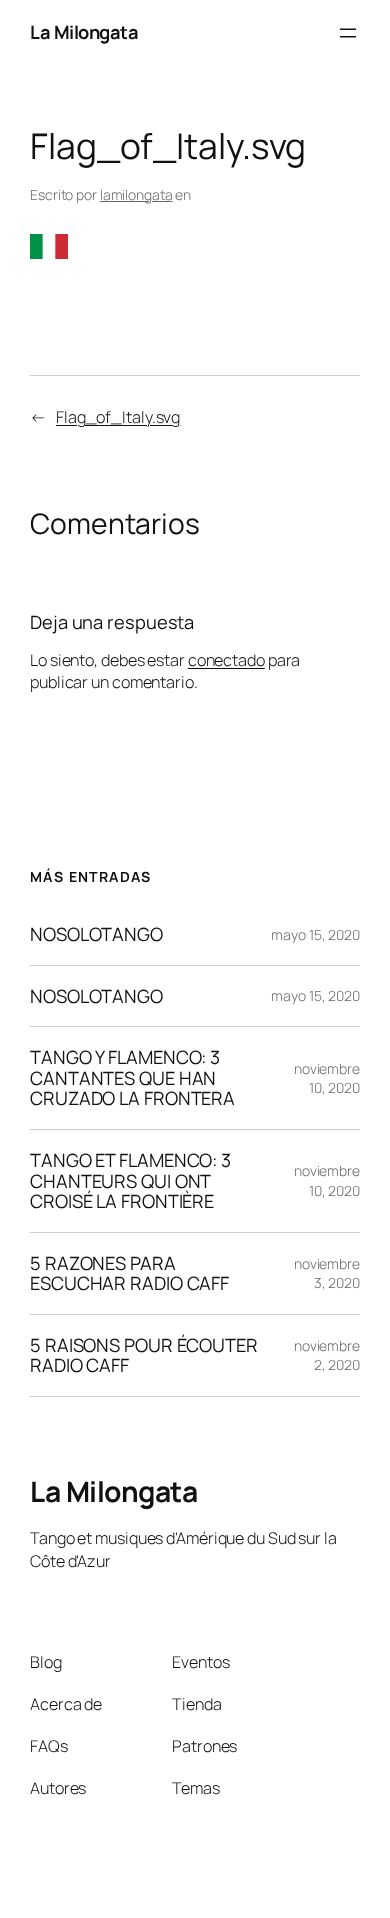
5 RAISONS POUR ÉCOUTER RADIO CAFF (144, 1355)
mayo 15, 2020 (315, 934)
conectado (226, 660)
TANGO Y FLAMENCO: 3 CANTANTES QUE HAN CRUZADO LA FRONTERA (132, 1078)
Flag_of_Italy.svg (118, 417)
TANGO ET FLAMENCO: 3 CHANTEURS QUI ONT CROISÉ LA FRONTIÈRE (130, 1181)
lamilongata (136, 194)
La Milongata (84, 32)
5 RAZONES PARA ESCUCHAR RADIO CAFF (129, 1273)
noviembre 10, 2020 (327, 1078)
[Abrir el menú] (348, 33)
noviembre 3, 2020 (327, 1273)
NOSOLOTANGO (96, 934)
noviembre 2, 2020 (327, 1355)
